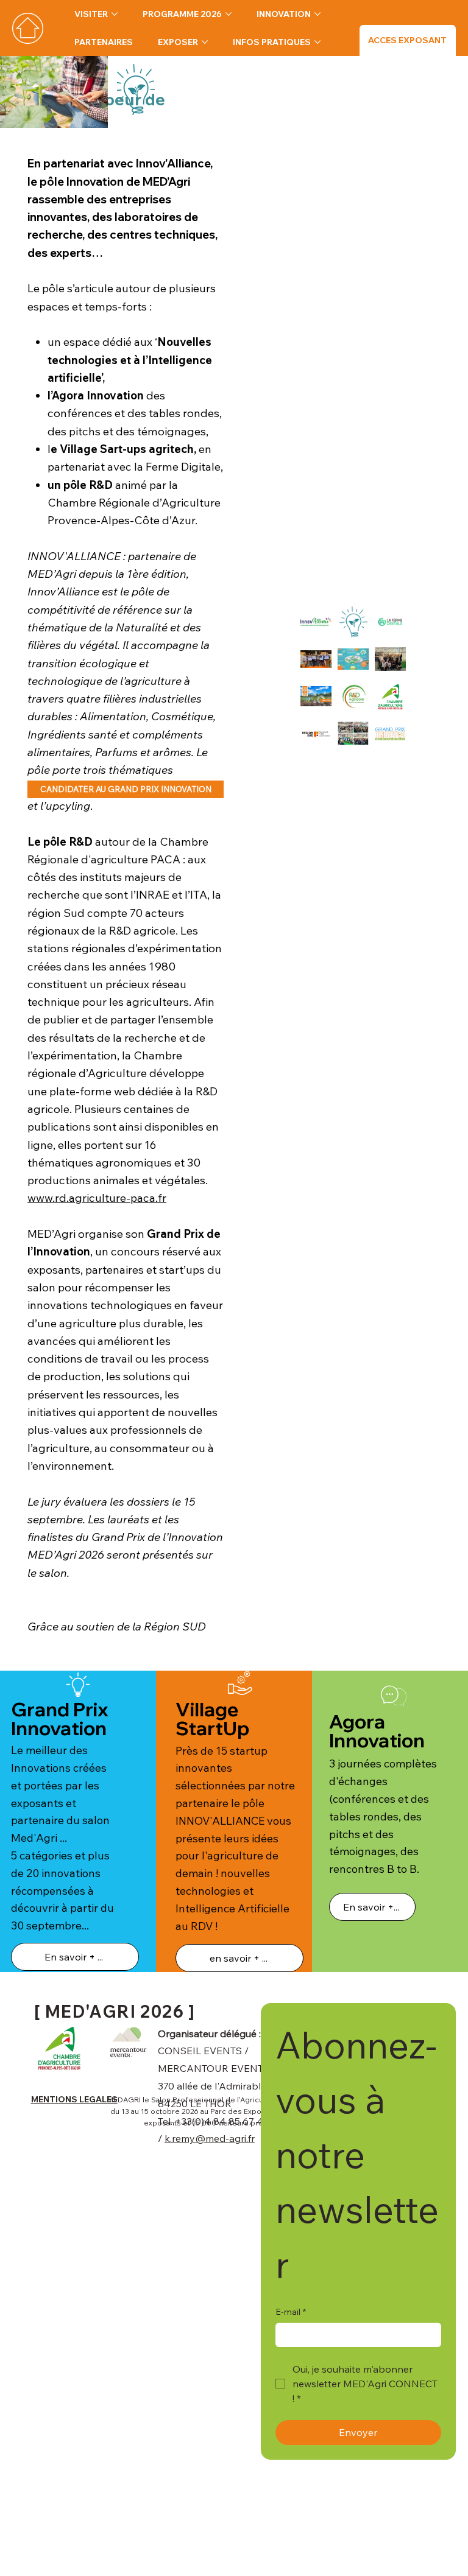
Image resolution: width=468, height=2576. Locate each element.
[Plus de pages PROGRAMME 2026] (229, 14)
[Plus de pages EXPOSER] (205, 42)
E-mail (291, 2312)
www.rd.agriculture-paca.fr (97, 1198)
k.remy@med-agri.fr (210, 2138)
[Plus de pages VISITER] (115, 14)
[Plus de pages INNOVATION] (317, 14)
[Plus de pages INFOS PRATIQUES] (317, 42)
